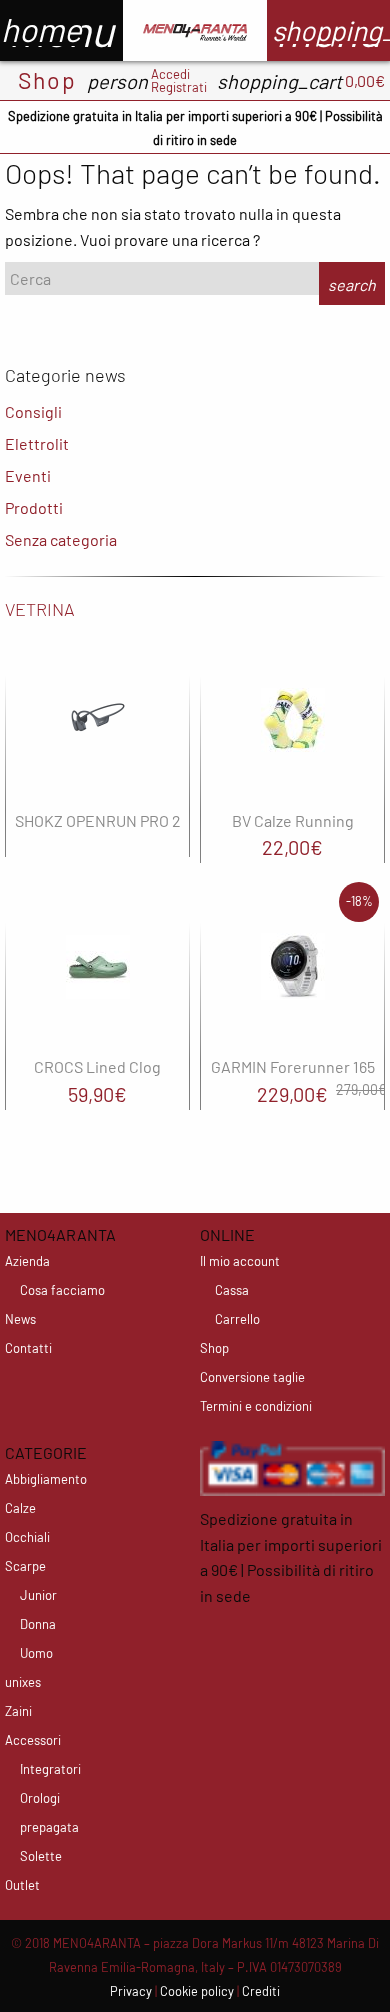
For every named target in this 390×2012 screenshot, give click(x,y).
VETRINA (40, 609)
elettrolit (37, 443)
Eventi (28, 475)
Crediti (261, 1991)
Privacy (131, 1991)
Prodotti (34, 507)
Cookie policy (197, 1991)
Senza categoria (61, 539)
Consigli (33, 411)
